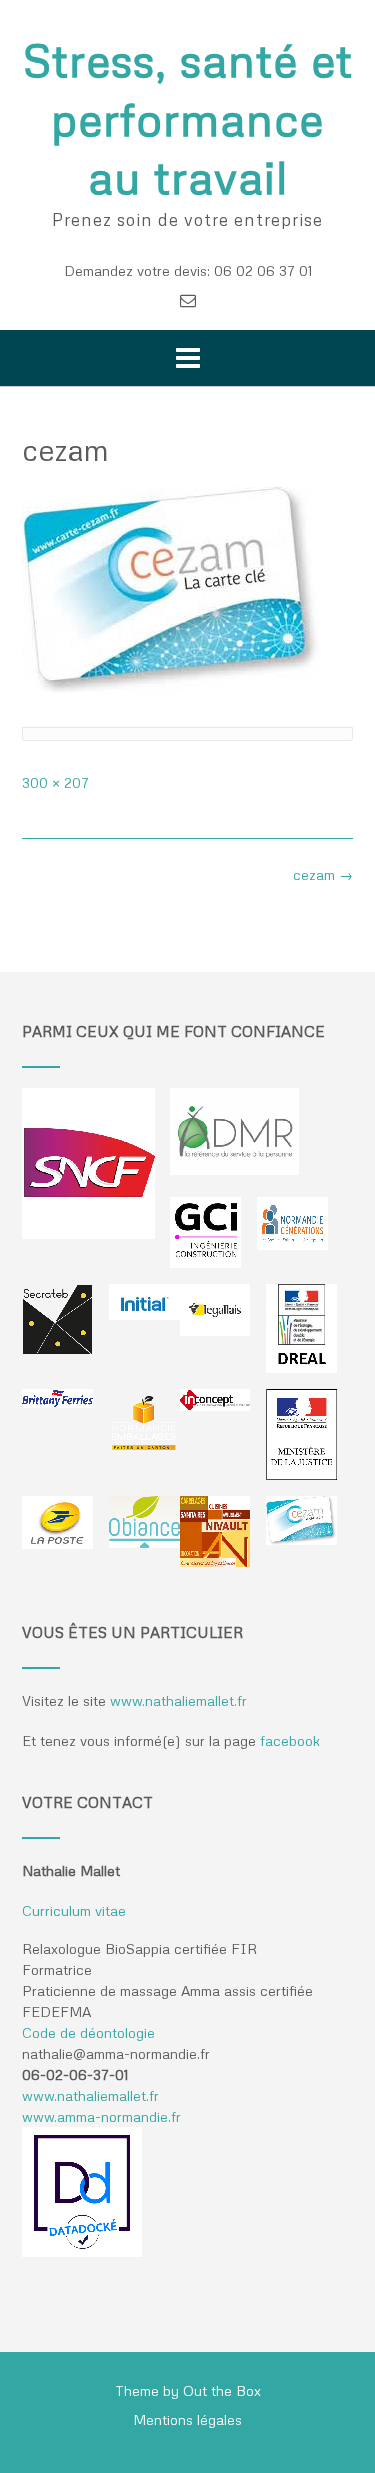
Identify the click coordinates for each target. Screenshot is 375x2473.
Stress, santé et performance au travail (188, 118)
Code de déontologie (88, 2032)
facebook (290, 1740)
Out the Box (222, 2390)
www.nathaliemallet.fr (178, 1700)
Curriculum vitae (74, 1910)
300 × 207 (55, 782)
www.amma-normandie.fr (101, 2116)
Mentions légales (187, 2419)
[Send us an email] (188, 300)
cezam (323, 874)
